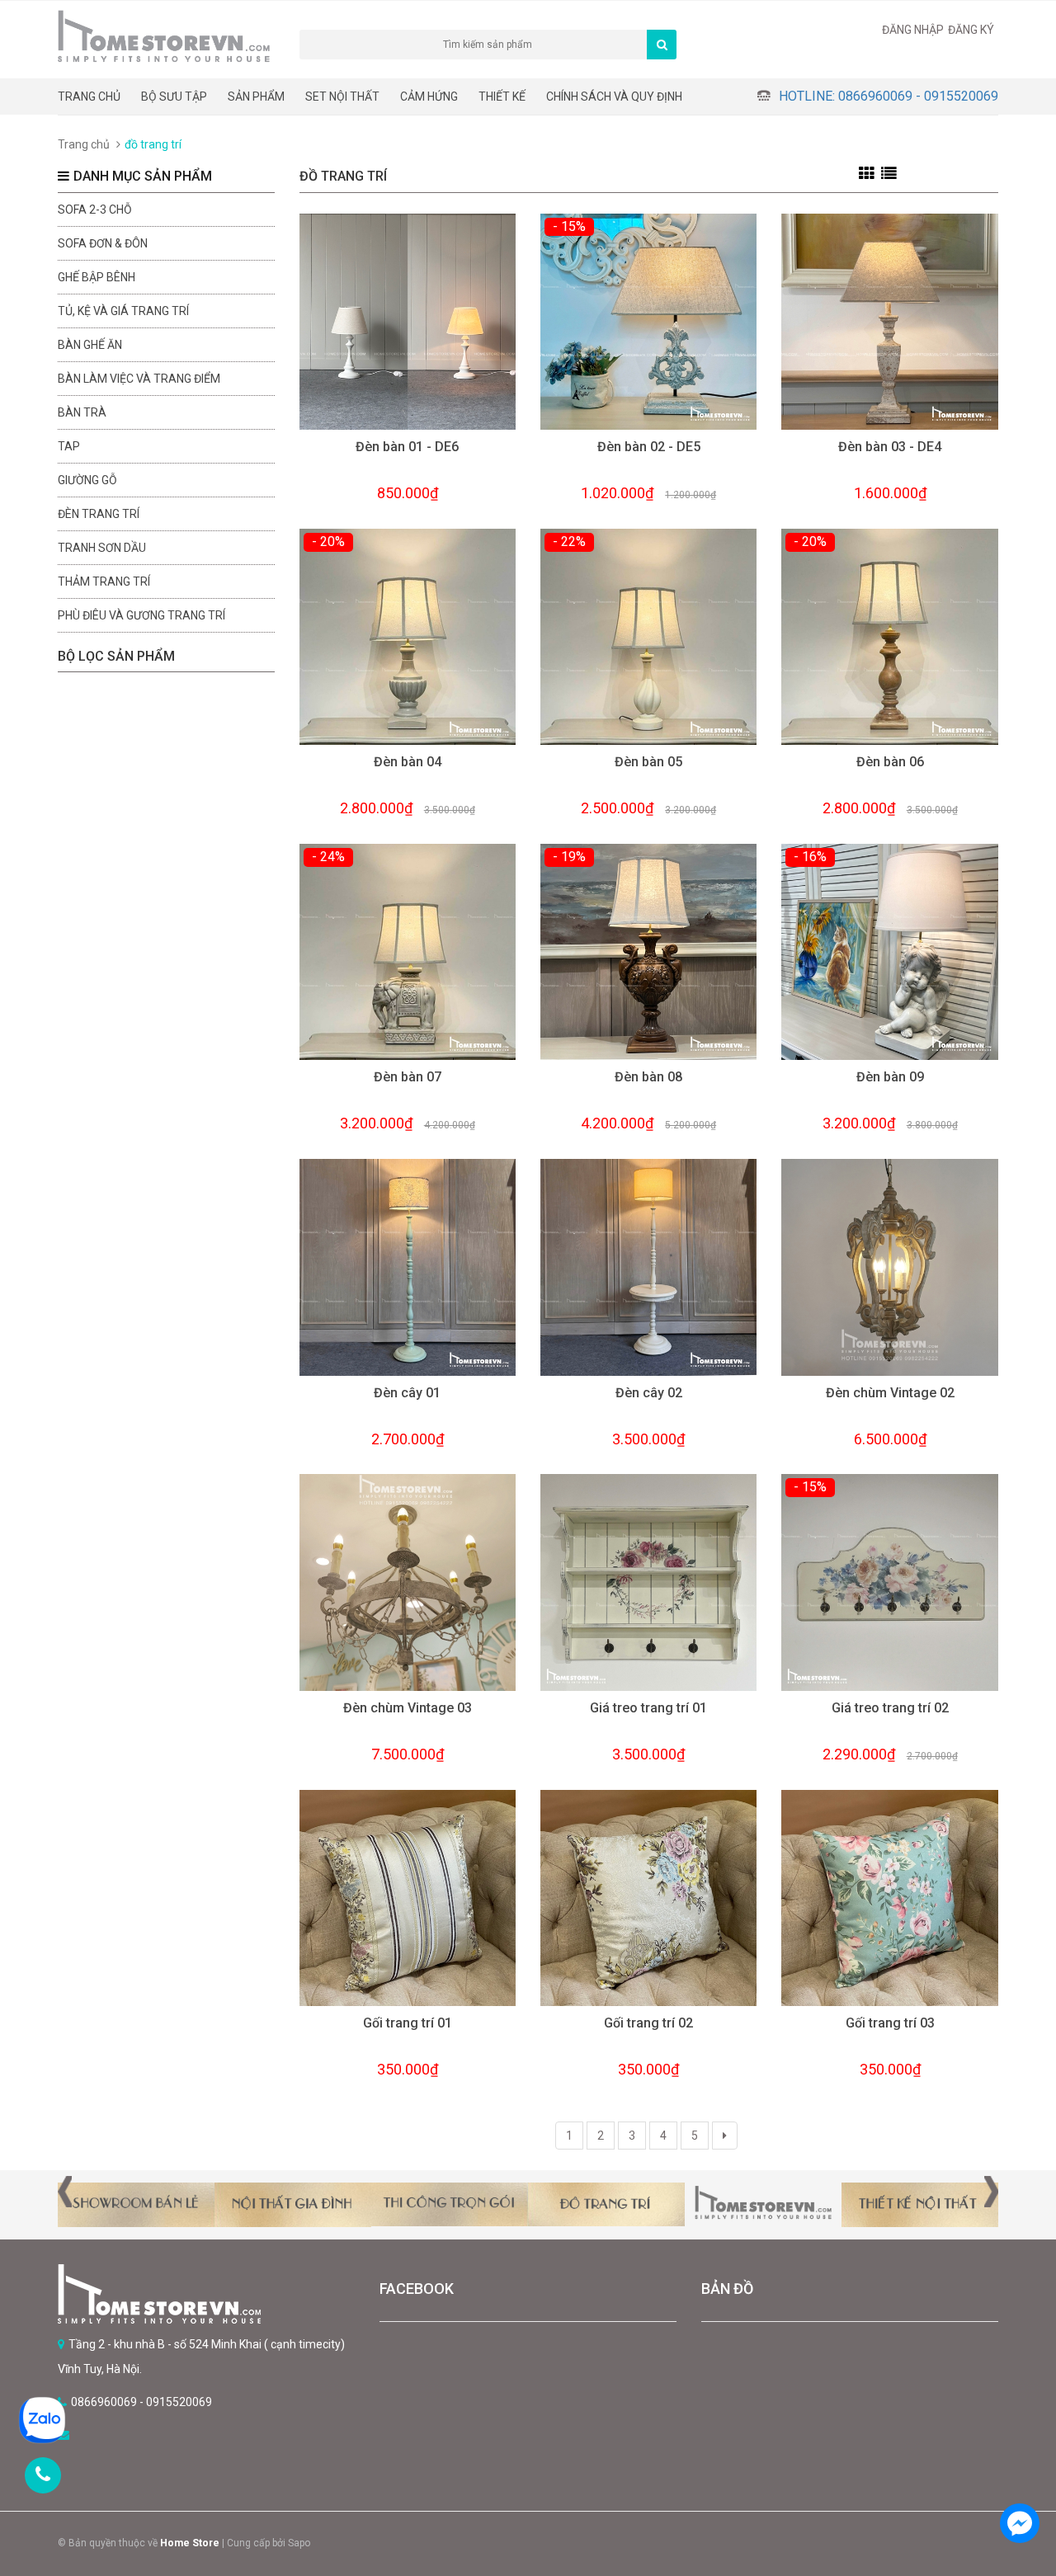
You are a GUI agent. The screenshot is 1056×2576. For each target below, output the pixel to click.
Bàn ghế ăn (90, 345)
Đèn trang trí (99, 514)
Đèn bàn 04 (408, 762)
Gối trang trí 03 (890, 2023)
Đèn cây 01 (407, 1393)
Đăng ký (971, 30)
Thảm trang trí (104, 582)
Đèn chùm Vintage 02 (890, 1393)
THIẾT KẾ (502, 97)
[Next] (725, 2136)
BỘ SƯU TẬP (174, 97)
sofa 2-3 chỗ (95, 210)
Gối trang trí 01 (408, 2023)
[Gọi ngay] (43, 2475)
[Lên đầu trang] (1019, 2477)
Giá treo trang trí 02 (890, 1708)
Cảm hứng (429, 97)
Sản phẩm (256, 97)
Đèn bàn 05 (648, 762)
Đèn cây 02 (649, 1393)
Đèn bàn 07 (408, 1077)
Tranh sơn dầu (102, 548)
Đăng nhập (913, 30)
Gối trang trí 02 (648, 2023)
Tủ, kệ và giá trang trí (123, 311)
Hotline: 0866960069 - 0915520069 (889, 96)
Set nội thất (342, 97)
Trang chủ (89, 97)
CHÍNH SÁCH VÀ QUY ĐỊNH (614, 97)
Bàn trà (82, 412)
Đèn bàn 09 (890, 1077)
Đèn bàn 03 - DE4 (890, 447)
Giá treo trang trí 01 (648, 1708)
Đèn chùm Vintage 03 (408, 1708)
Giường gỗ (87, 480)
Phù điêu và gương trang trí (141, 615)
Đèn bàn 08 (648, 1077)
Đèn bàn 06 (890, 762)
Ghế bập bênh (97, 277)
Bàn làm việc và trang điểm (139, 379)
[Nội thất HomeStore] (206, 2294)
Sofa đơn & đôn (103, 243)
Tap (69, 446)
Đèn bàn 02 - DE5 (649, 447)
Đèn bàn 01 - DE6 (407, 447)
